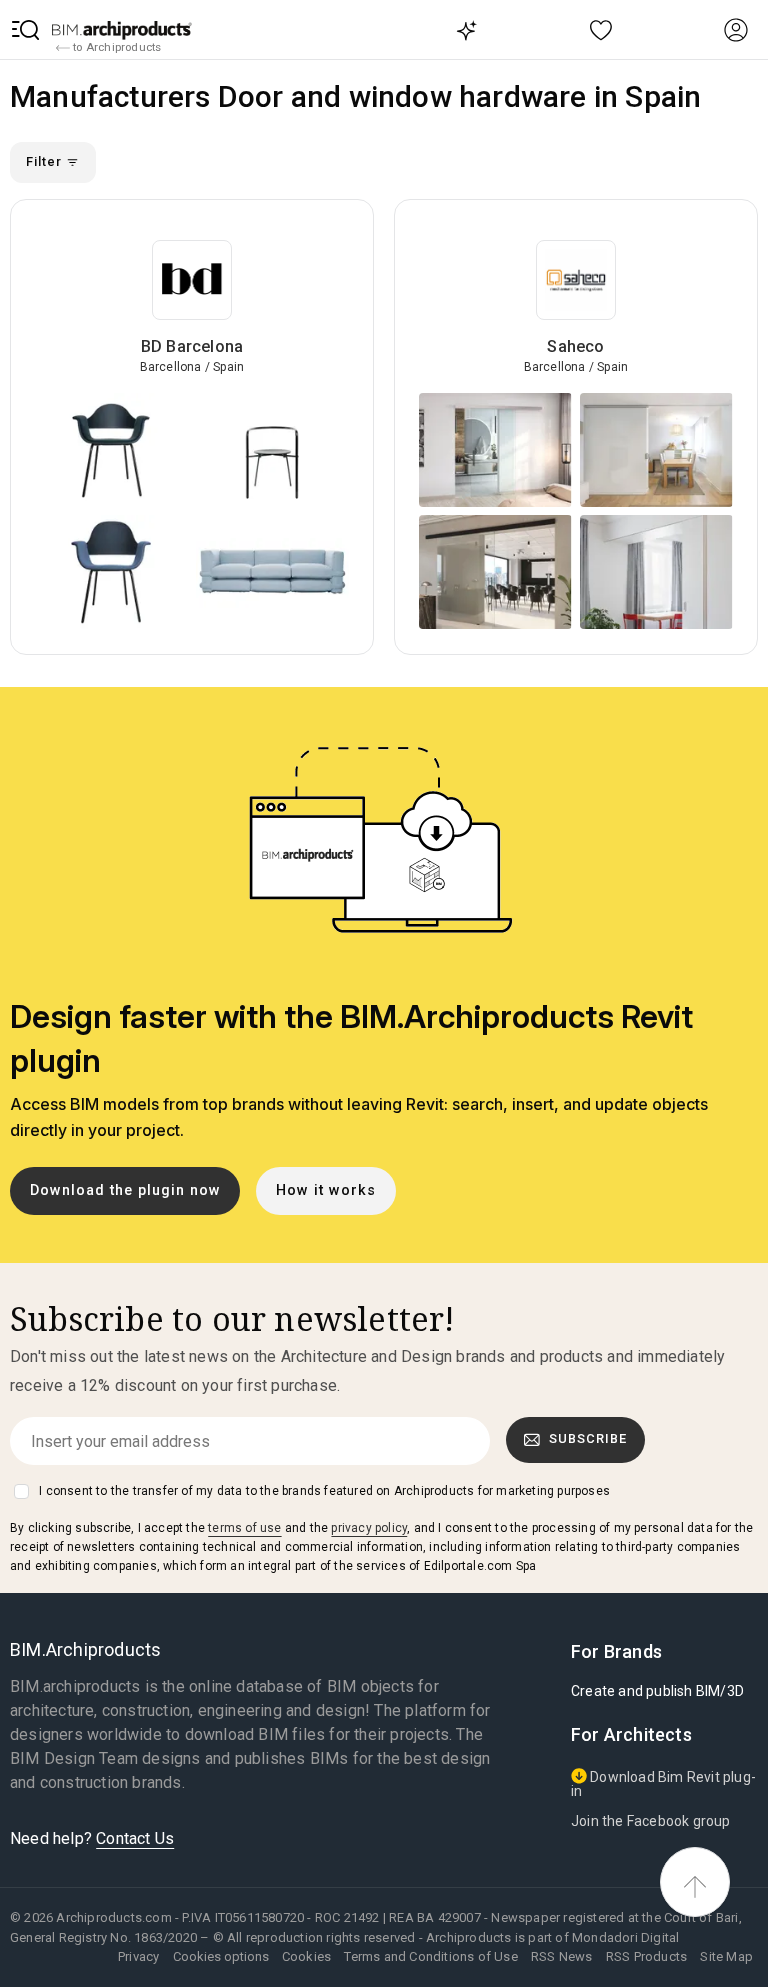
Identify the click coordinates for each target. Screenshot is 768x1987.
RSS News (562, 1956)
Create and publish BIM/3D (657, 1691)
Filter (46, 161)
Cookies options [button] (221, 1956)
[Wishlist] (601, 29)
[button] (26, 30)
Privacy (138, 1956)
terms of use (244, 1528)
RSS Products (646, 1956)
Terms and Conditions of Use (430, 1956)
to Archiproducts (115, 47)
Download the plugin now (125, 1190)
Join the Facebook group (651, 1821)
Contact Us (135, 1838)
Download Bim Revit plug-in (663, 1784)
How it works (326, 1190)
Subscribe (588, 1438)
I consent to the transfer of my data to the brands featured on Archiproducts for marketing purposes (324, 1491)
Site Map (726, 1956)
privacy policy (369, 1528)
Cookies (306, 1956)
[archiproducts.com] (122, 30)
